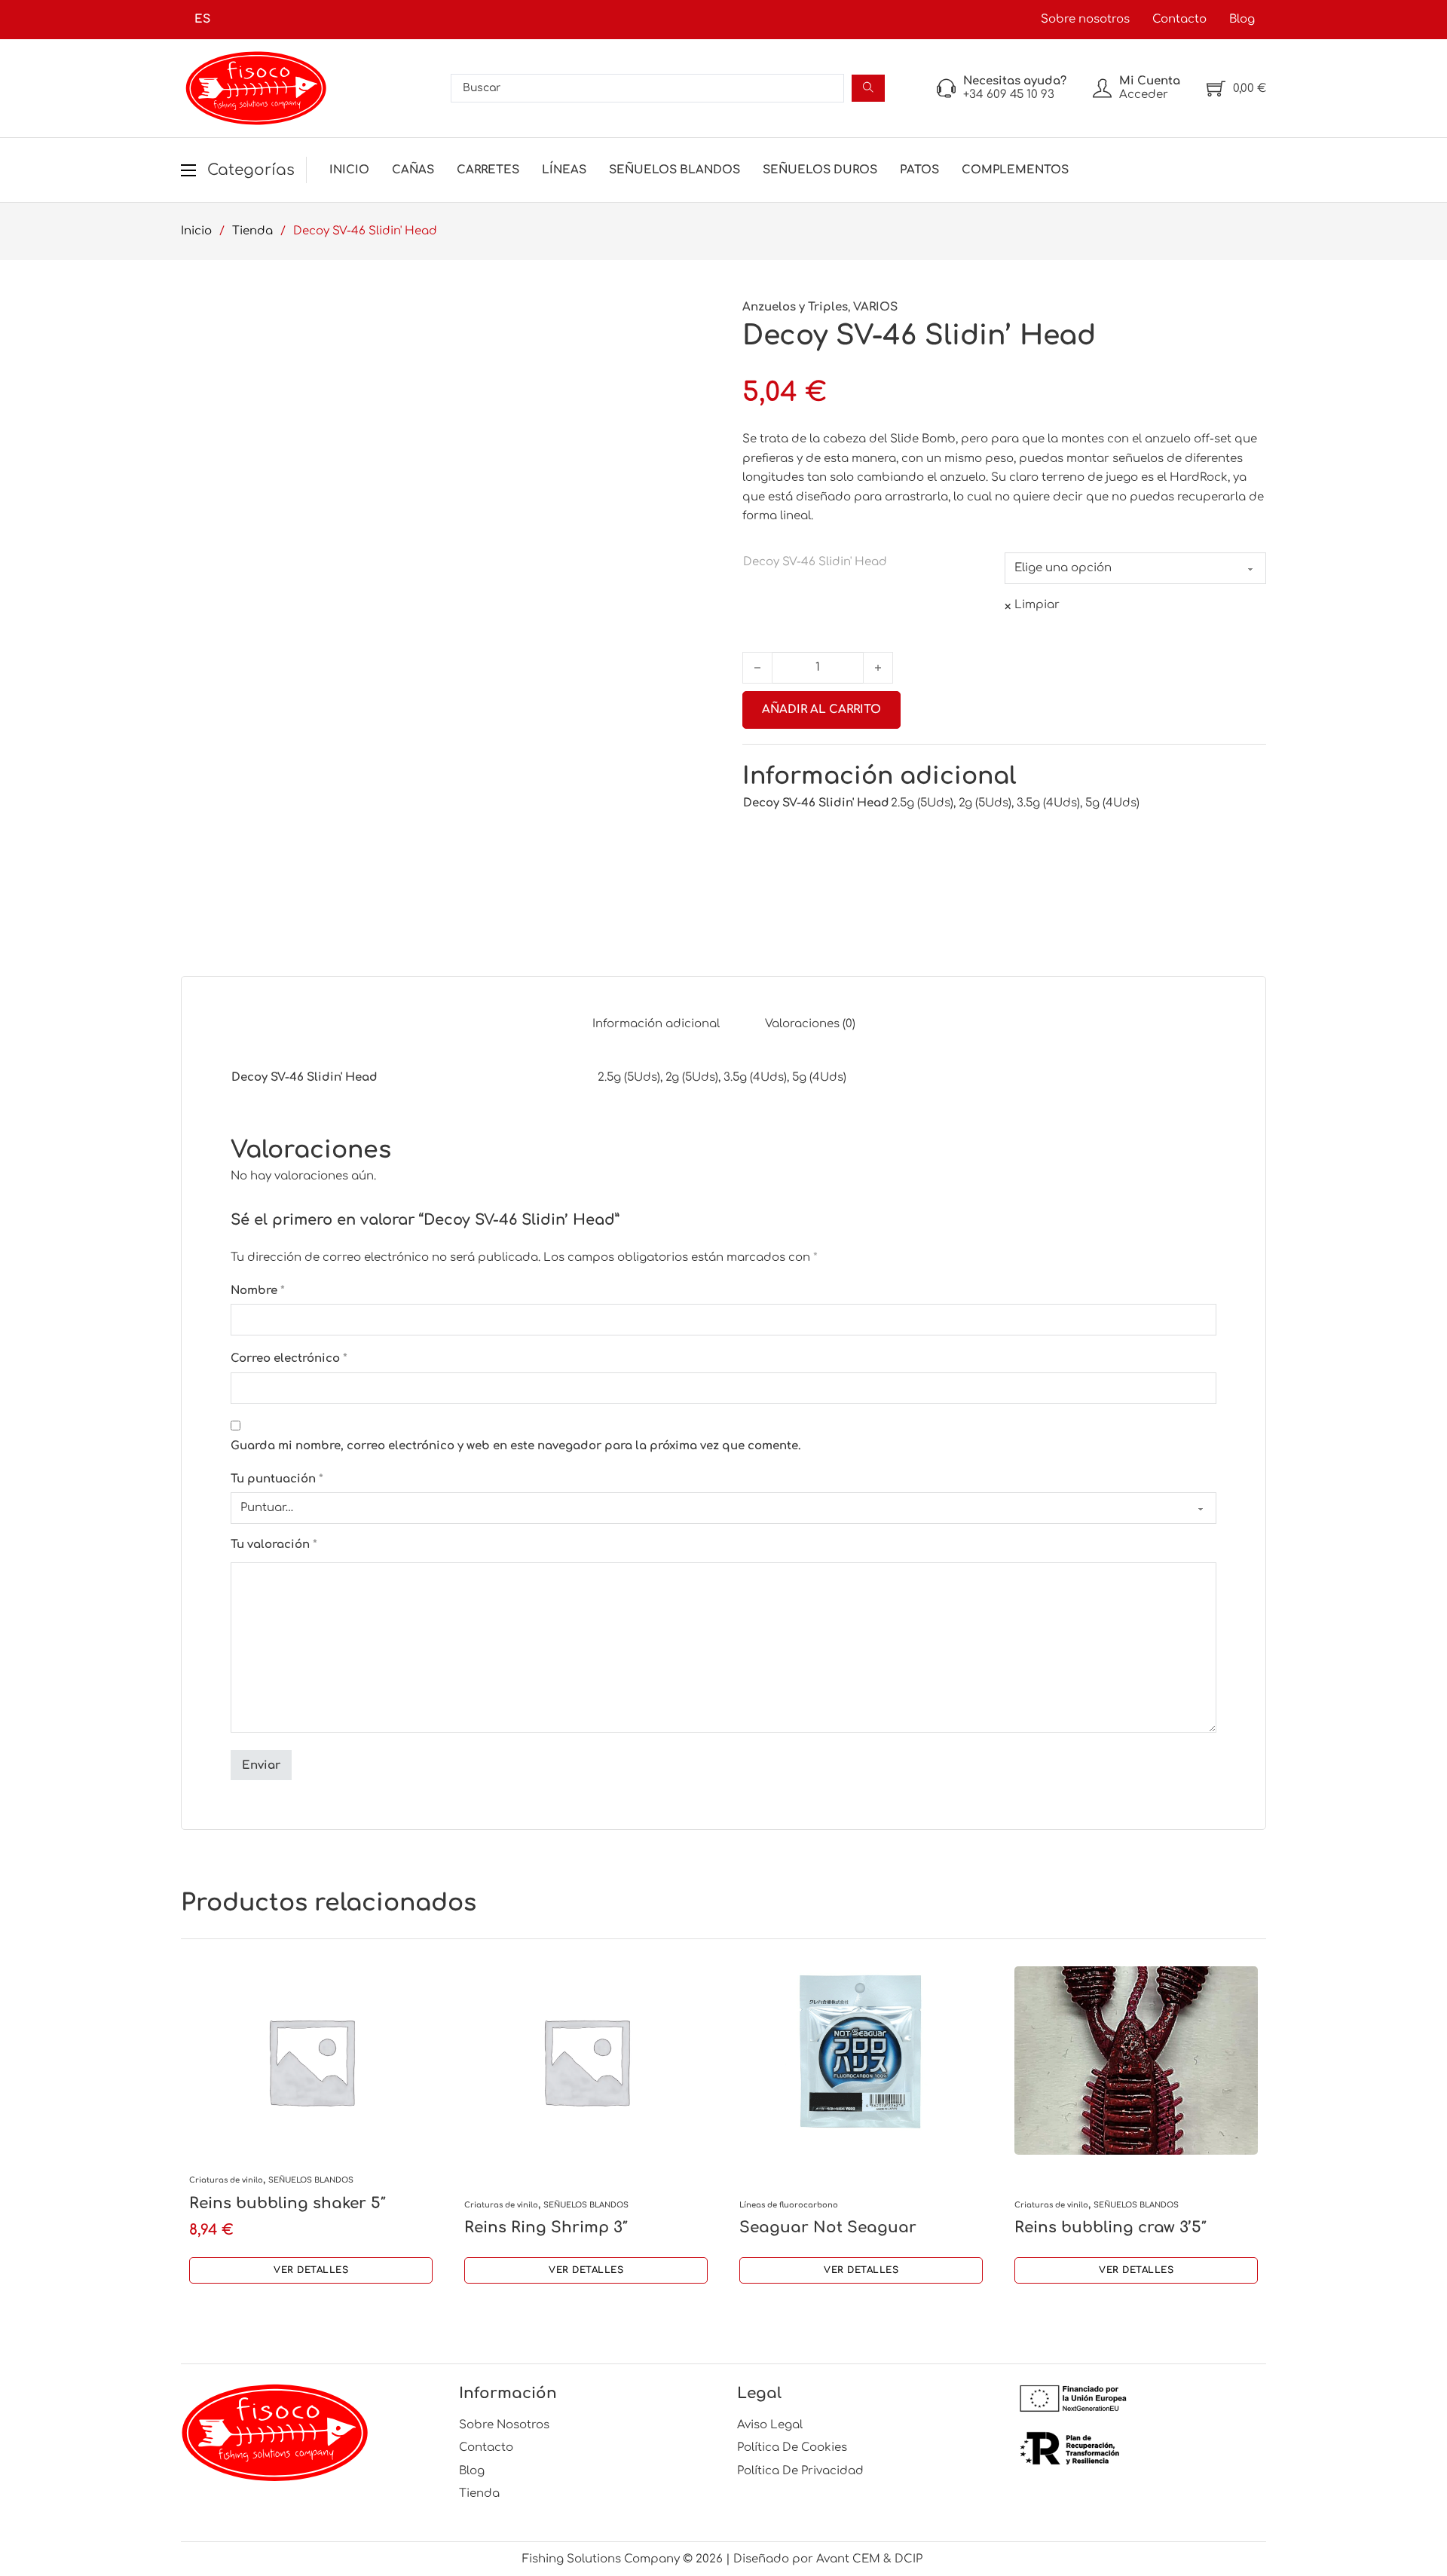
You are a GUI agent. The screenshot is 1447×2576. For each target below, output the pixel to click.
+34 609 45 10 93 (1009, 95)
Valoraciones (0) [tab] (810, 1024)
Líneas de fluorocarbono (789, 2205)
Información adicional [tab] (656, 1024)
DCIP (910, 2559)
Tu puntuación (277, 1479)
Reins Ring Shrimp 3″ (546, 2227)
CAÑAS (413, 170)
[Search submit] (868, 88)
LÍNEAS (564, 170)
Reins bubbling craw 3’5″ (1110, 2227)
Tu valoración (274, 1545)
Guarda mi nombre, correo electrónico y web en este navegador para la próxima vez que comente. (516, 1446)
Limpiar (1037, 605)
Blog (1242, 19)
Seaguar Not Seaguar (828, 2227)
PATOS (919, 170)
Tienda (252, 231)
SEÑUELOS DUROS (820, 170)
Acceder (1144, 95)
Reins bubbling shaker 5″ (288, 2203)
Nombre (258, 1291)
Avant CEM (848, 2559)
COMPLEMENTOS (1015, 170)
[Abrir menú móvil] (188, 170)
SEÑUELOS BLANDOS (675, 170)
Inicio (349, 170)
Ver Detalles (311, 2270)
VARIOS (875, 307)
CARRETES (488, 170)
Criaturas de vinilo (226, 2180)
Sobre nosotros (1085, 19)
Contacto (1179, 19)
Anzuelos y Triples (795, 307)
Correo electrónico (289, 1358)
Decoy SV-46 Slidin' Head (815, 562)
